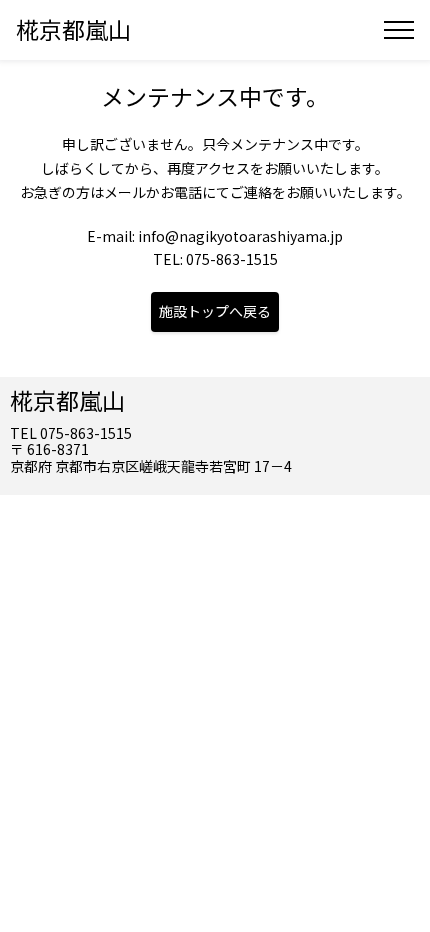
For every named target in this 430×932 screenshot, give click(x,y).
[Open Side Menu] (399, 30)
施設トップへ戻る (215, 311)
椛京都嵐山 (73, 29)
